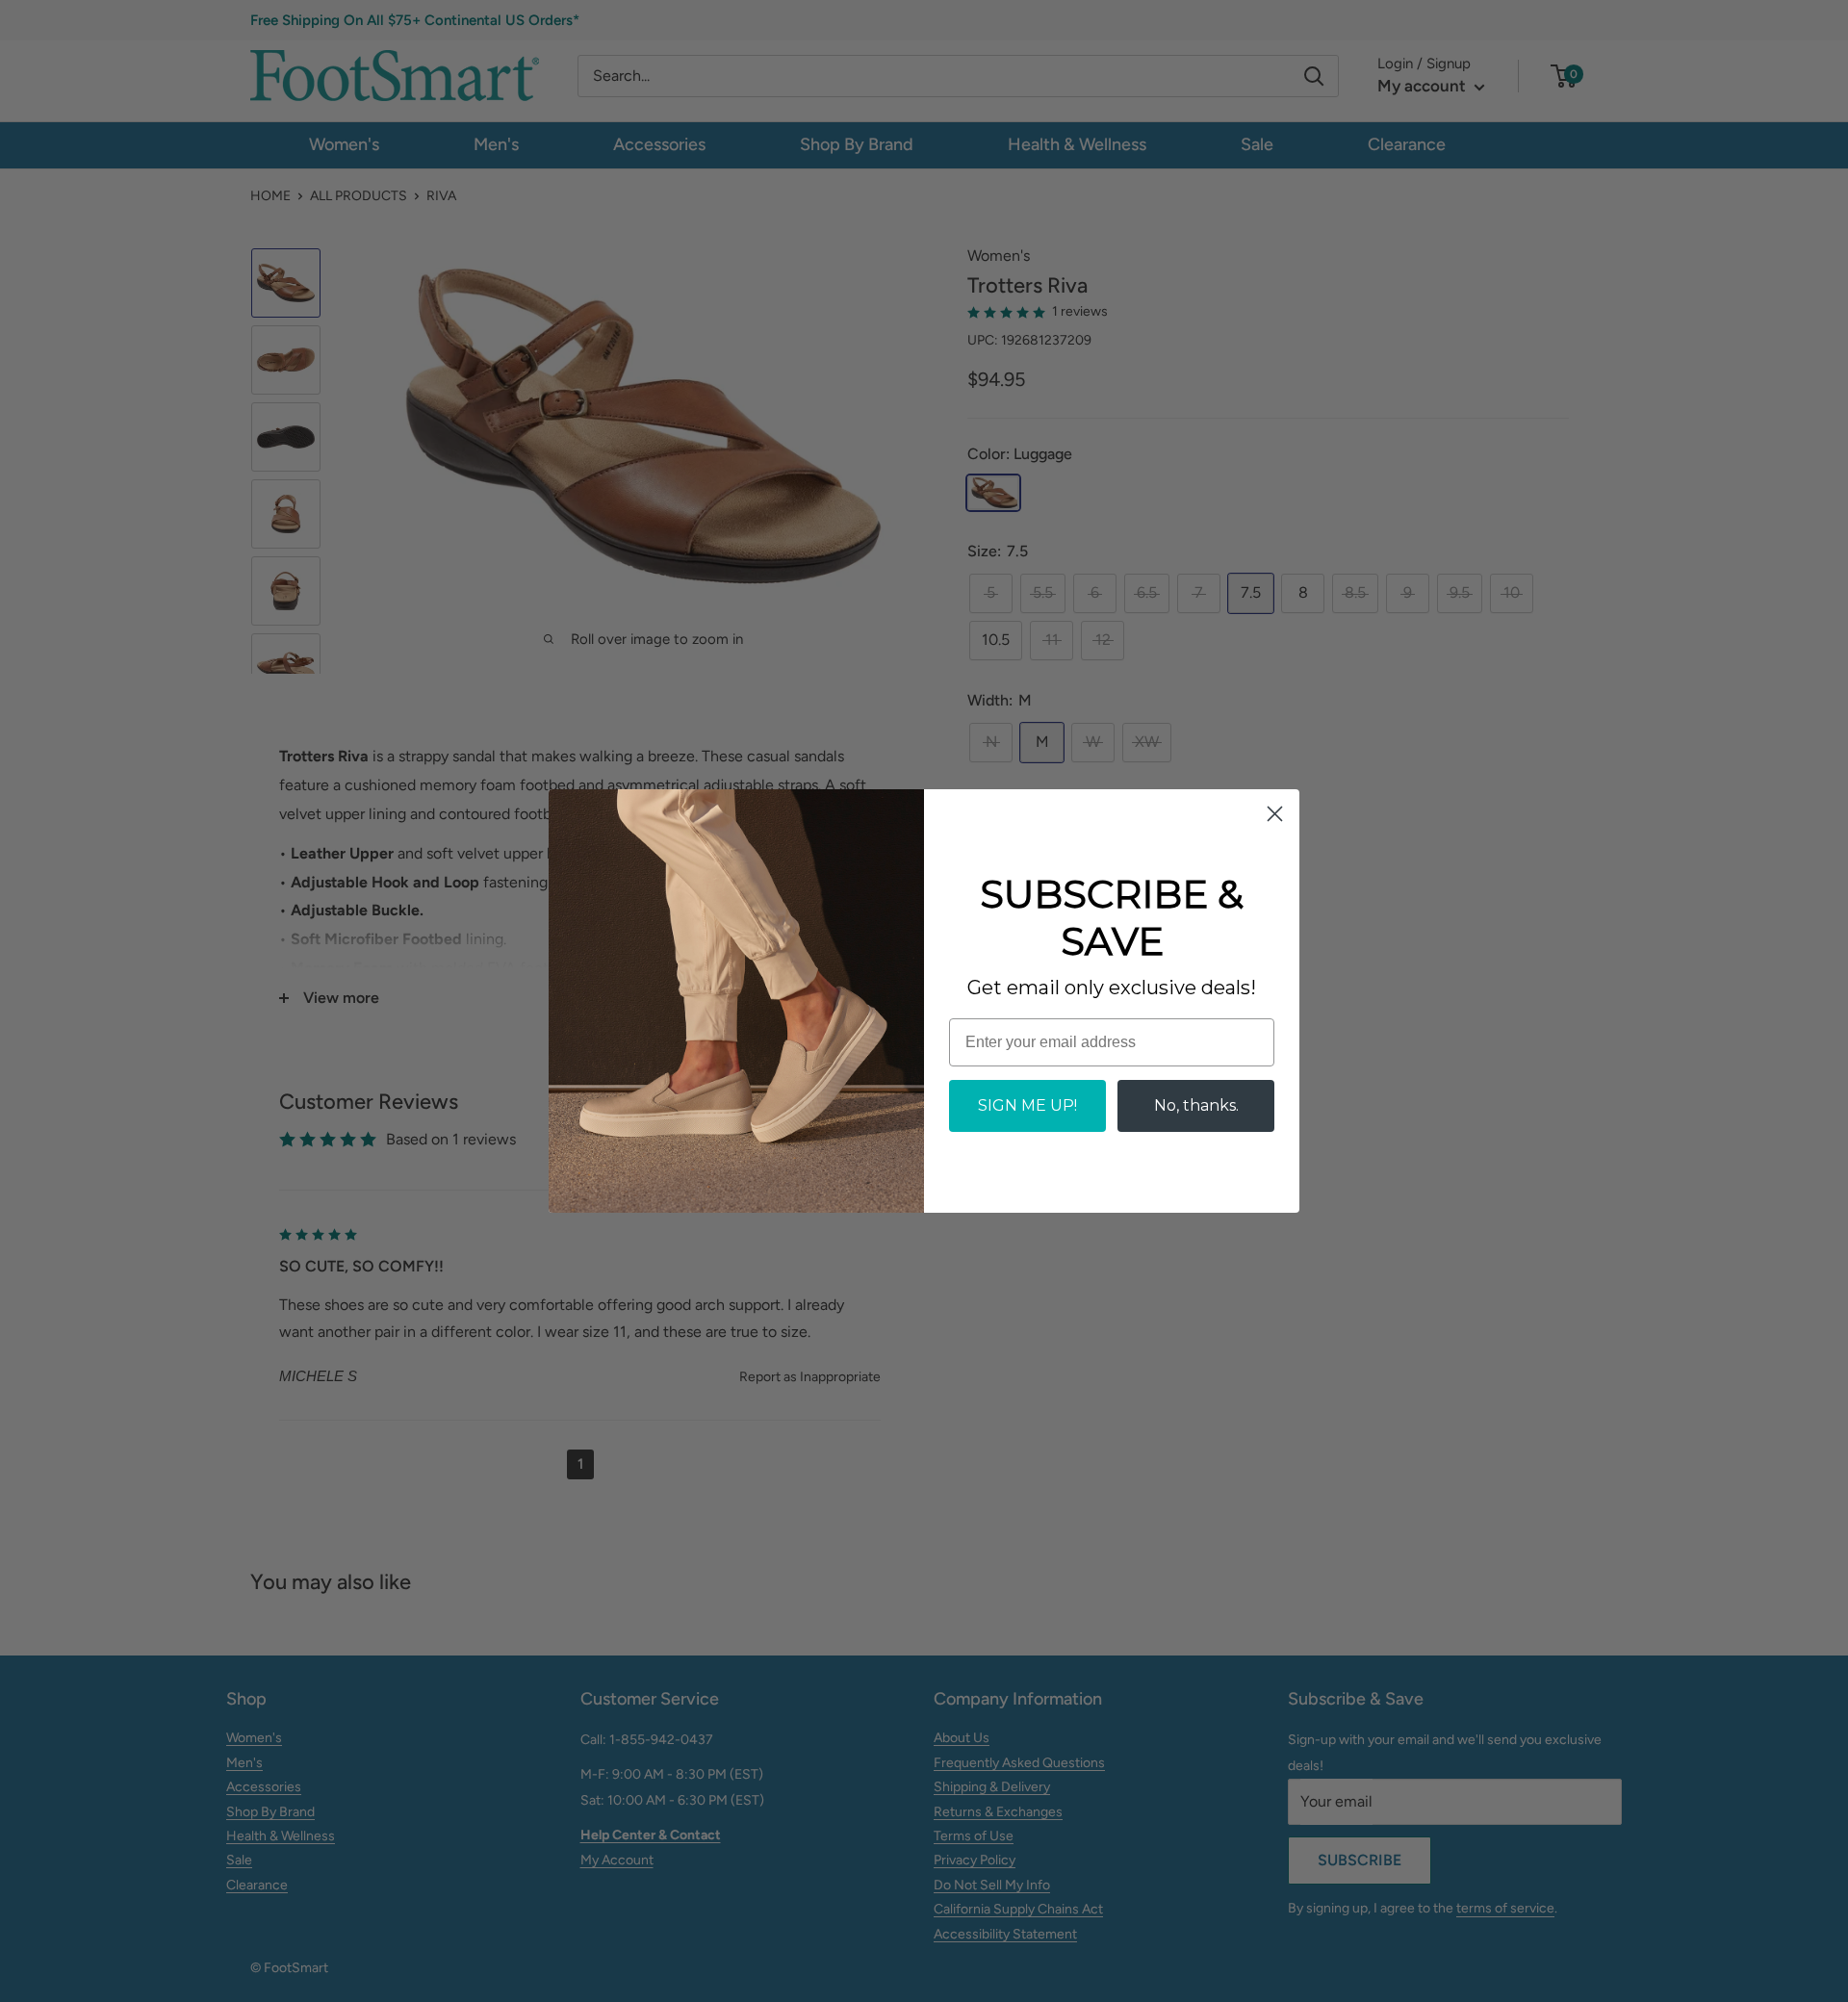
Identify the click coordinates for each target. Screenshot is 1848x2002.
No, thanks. (1196, 1105)
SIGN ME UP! (1027, 1105)
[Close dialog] (1275, 814)
